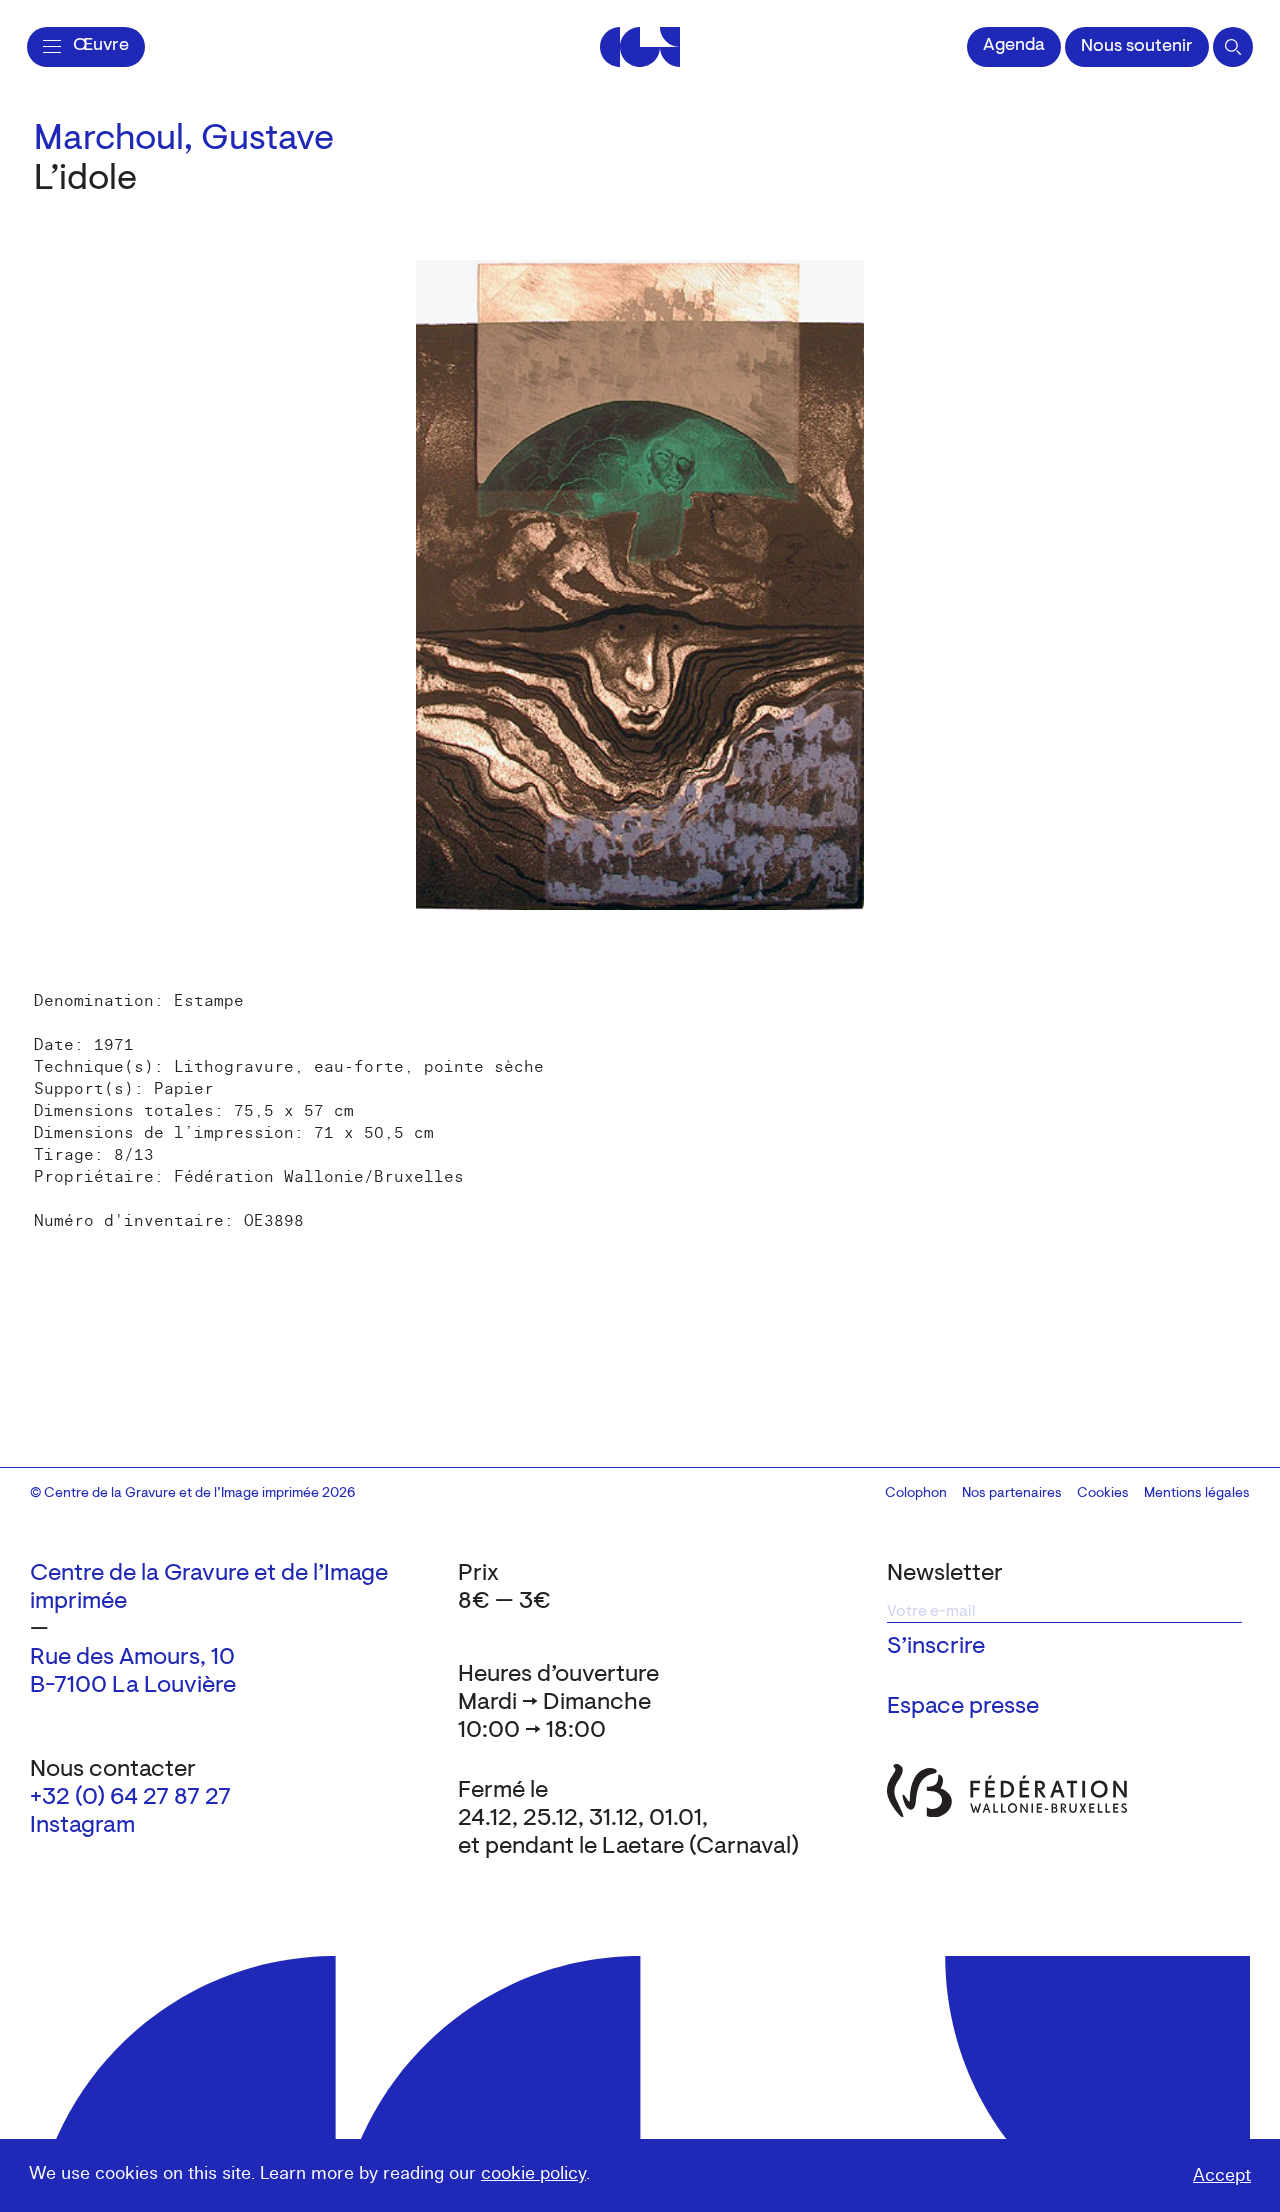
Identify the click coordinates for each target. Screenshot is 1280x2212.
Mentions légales (1197, 1494)
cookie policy (533, 2173)
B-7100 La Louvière (133, 1686)
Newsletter (945, 1574)
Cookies (1103, 1494)
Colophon (916, 1494)
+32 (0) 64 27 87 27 (130, 1798)
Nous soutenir (1137, 47)
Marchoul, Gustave (184, 140)
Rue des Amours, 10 (132, 1658)
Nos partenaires (1012, 1494)
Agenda (1014, 46)
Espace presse (963, 1707)
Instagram (82, 1826)
